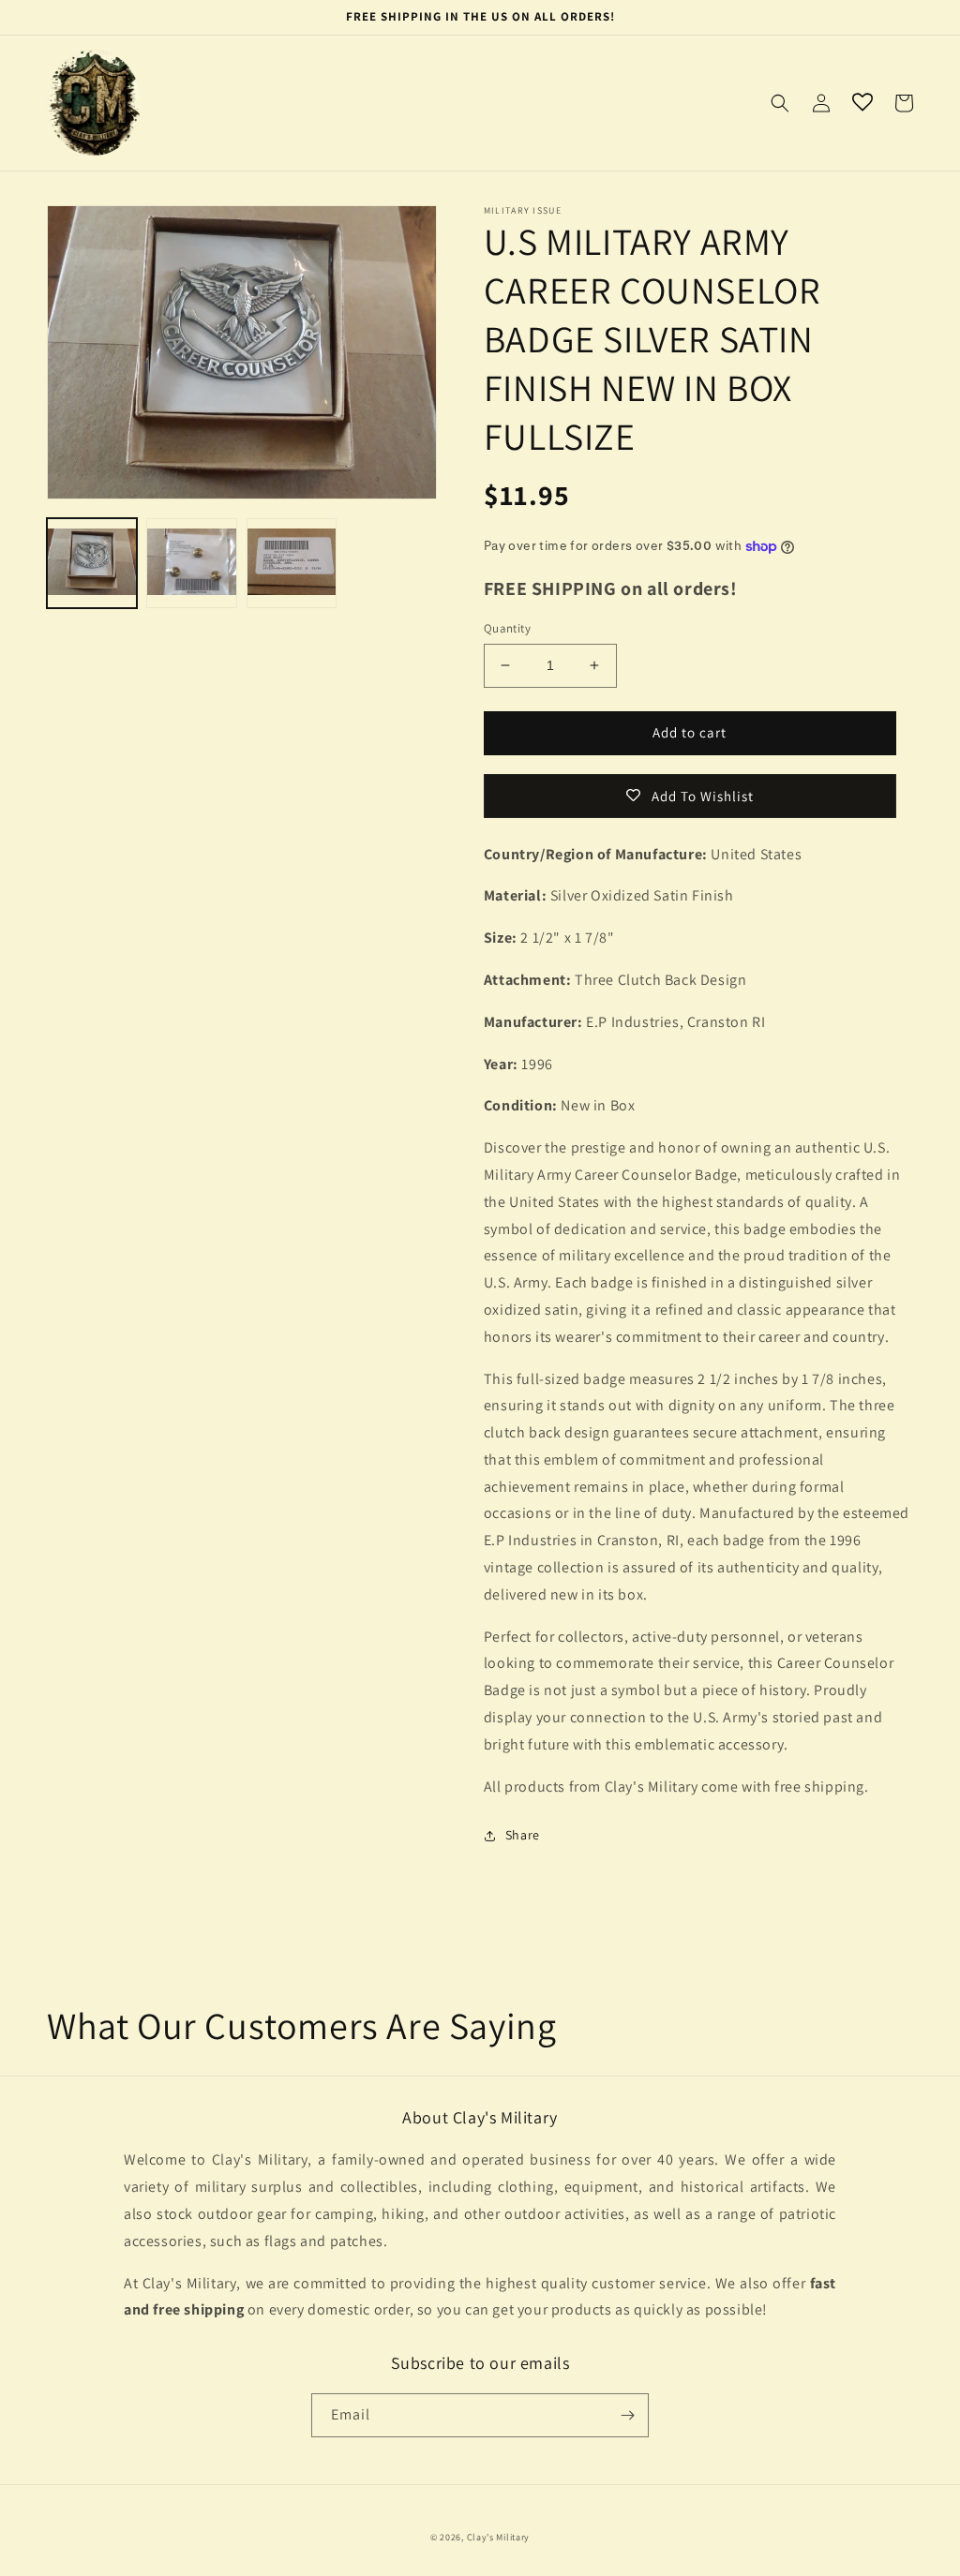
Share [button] (523, 1835)
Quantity (507, 628)
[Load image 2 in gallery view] (191, 563)
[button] (780, 103)
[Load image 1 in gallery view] (92, 563)
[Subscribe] (627, 2415)
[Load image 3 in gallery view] (292, 563)
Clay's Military (499, 2537)
